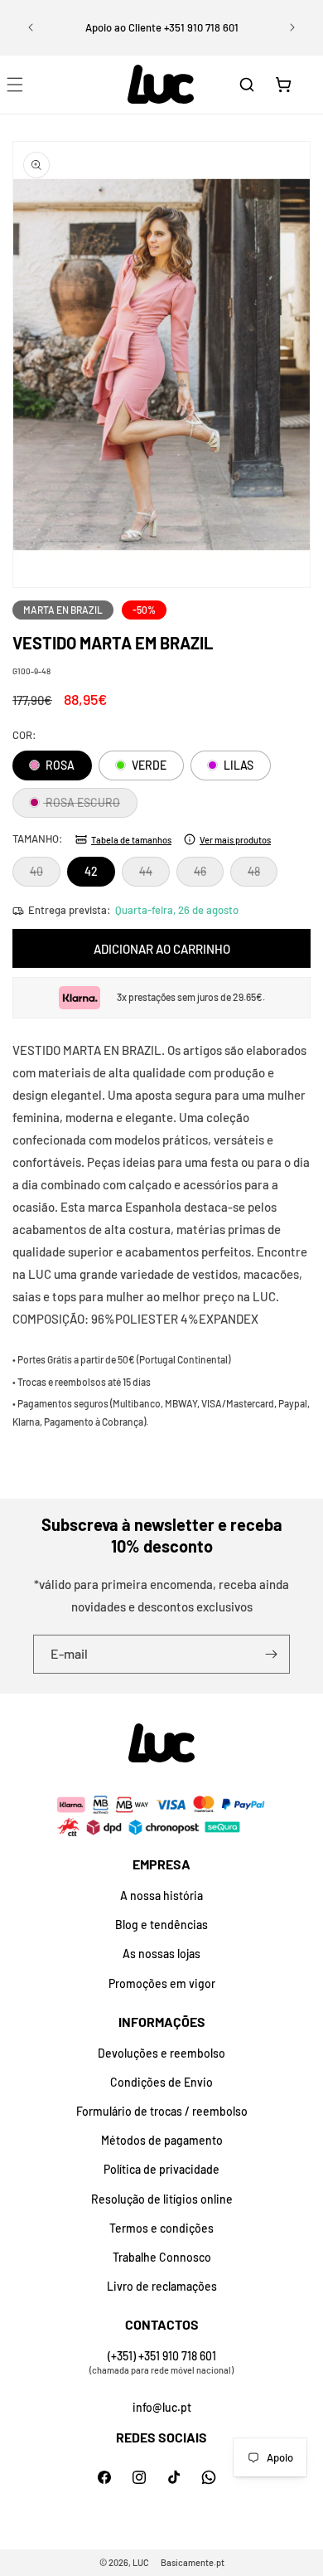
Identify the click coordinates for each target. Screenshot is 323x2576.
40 (45, 875)
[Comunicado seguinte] (292, 27)
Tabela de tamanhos (131, 840)
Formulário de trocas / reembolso (162, 2111)
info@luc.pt (162, 2407)
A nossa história (161, 1896)
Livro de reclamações (162, 2286)
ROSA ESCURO (90, 806)
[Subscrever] (271, 1654)
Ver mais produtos (235, 840)
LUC (141, 2562)
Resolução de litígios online (162, 2199)
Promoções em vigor (162, 1983)
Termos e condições (161, 2228)
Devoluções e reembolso (161, 2053)
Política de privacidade (161, 2169)
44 (154, 875)
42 (91, 871)
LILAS (237, 765)
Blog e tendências (161, 1925)
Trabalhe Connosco (162, 2257)
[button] (247, 85)
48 (263, 875)
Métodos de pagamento (162, 2140)
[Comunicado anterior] (31, 27)
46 (209, 875)
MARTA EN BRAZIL (63, 610)
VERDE (148, 765)
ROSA (59, 765)
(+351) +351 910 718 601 (162, 2356)
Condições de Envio (161, 2082)
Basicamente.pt (193, 2562)
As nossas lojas (161, 1954)
